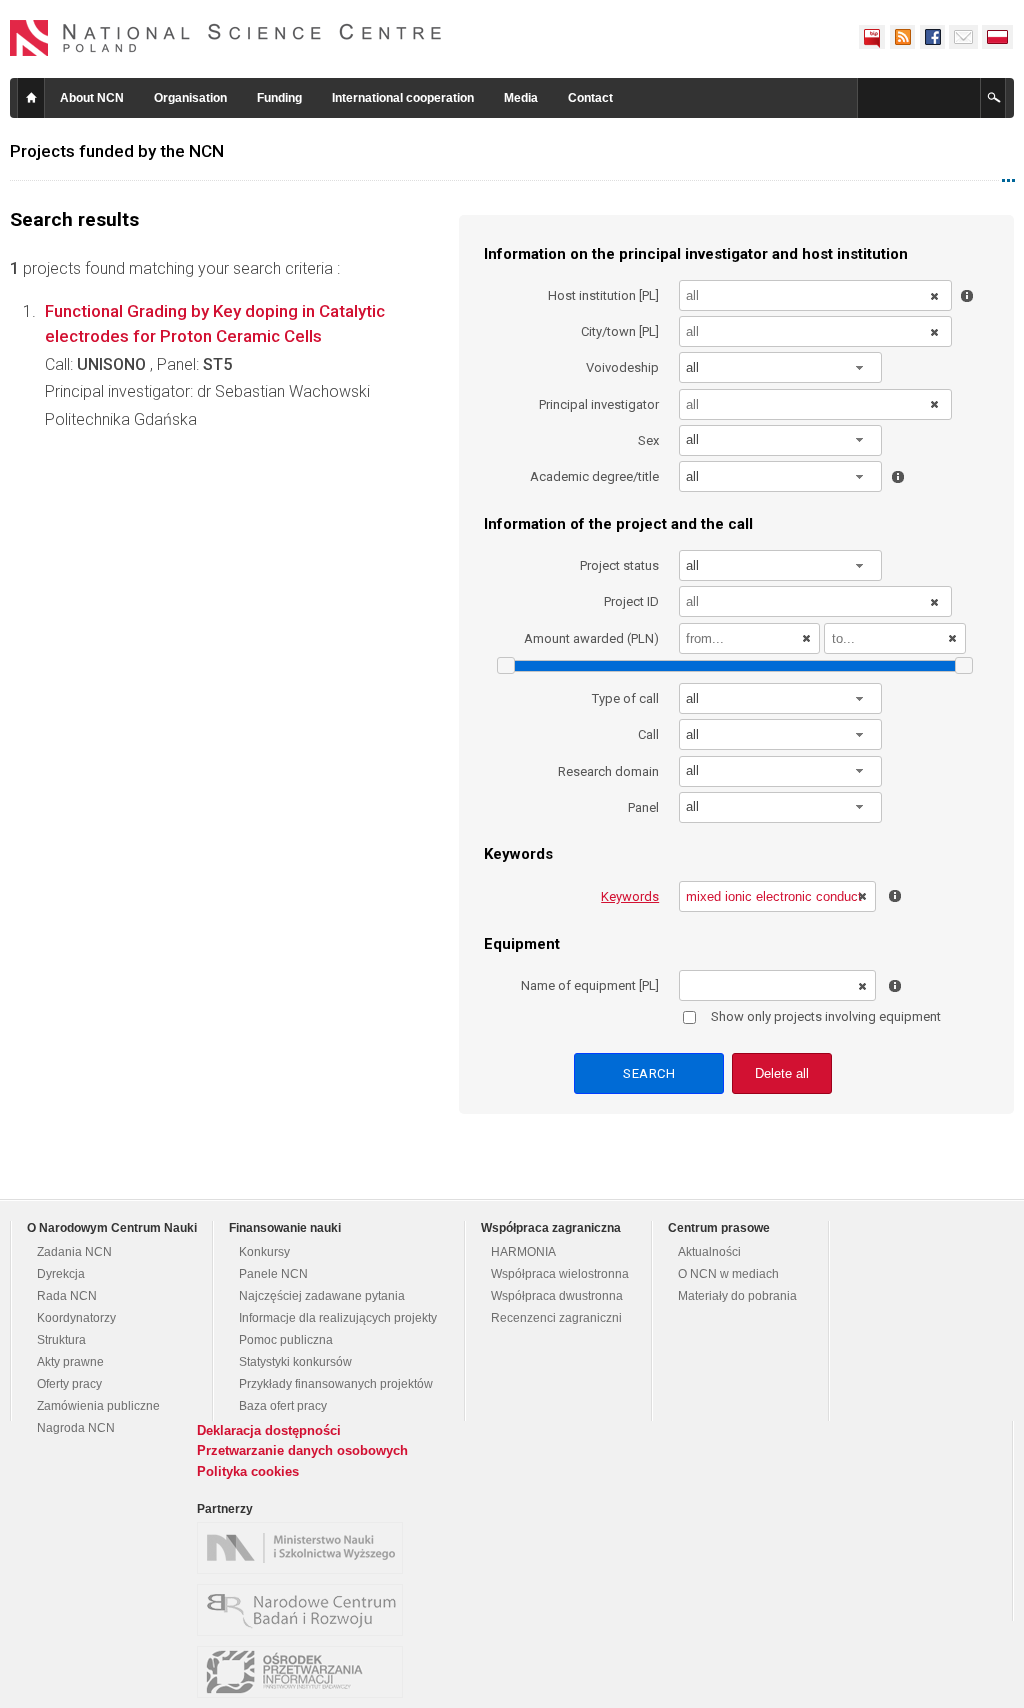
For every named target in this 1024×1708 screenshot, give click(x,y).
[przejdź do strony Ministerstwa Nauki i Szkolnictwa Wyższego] (305, 1548)
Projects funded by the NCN (117, 151)
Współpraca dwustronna (557, 1296)
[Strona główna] (226, 38)
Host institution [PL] (603, 295)
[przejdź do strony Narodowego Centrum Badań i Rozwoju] (305, 1610)
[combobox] (781, 367)
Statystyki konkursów (295, 1362)
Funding (279, 98)
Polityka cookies (248, 1471)
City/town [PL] (620, 331)
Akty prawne (70, 1362)
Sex (648, 440)
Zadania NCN (74, 1252)
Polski (998, 37)
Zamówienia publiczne (98, 1406)
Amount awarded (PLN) (591, 638)
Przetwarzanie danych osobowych (302, 1450)
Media (521, 98)
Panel (643, 807)
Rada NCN (67, 1296)
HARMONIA (523, 1252)
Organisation (190, 98)
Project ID (631, 601)
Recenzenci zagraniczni (556, 1318)
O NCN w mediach (728, 1274)
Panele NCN (273, 1274)
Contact (590, 98)
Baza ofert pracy (283, 1406)
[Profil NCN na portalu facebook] (932, 37)
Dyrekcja (61, 1274)
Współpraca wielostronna (560, 1274)
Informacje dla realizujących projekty (338, 1318)
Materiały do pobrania (737, 1296)
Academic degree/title (594, 476)
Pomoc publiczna (286, 1340)
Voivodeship (622, 367)
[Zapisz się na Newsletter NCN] (963, 37)
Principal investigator (599, 404)
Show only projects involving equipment (826, 1016)
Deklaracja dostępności (269, 1430)
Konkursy (264, 1252)
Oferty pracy (69, 1384)
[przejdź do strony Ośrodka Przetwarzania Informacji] (305, 1672)
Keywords (630, 896)
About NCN (92, 98)
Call (648, 734)
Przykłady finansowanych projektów (336, 1384)
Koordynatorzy (76, 1318)
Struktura (61, 1340)
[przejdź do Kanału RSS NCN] (902, 37)
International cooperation (403, 98)
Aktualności (709, 1252)
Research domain (608, 771)
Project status (619, 565)
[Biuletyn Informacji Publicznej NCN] (872, 37)
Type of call (625, 698)
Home (31, 98)
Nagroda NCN (76, 1428)
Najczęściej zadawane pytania (322, 1296)
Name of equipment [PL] (590, 985)
